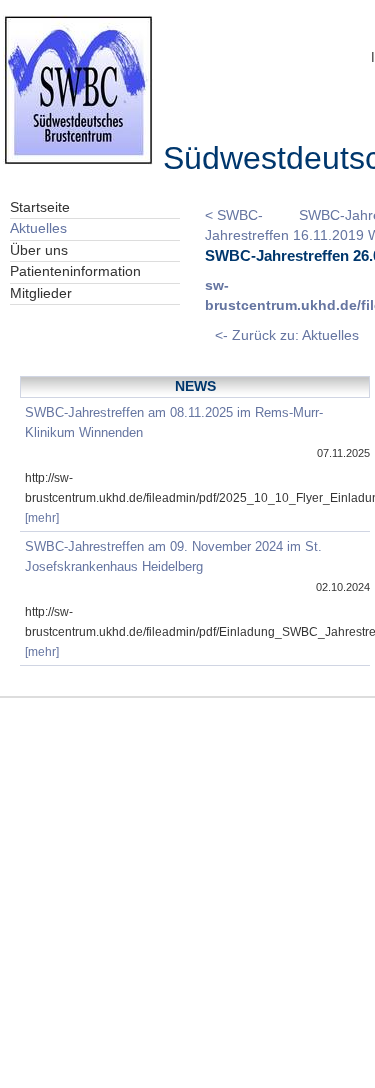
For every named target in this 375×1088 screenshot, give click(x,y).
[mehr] (42, 518)
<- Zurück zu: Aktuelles (287, 335)
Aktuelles (38, 228)
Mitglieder (41, 293)
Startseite (40, 207)
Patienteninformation (75, 271)
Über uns (39, 250)
